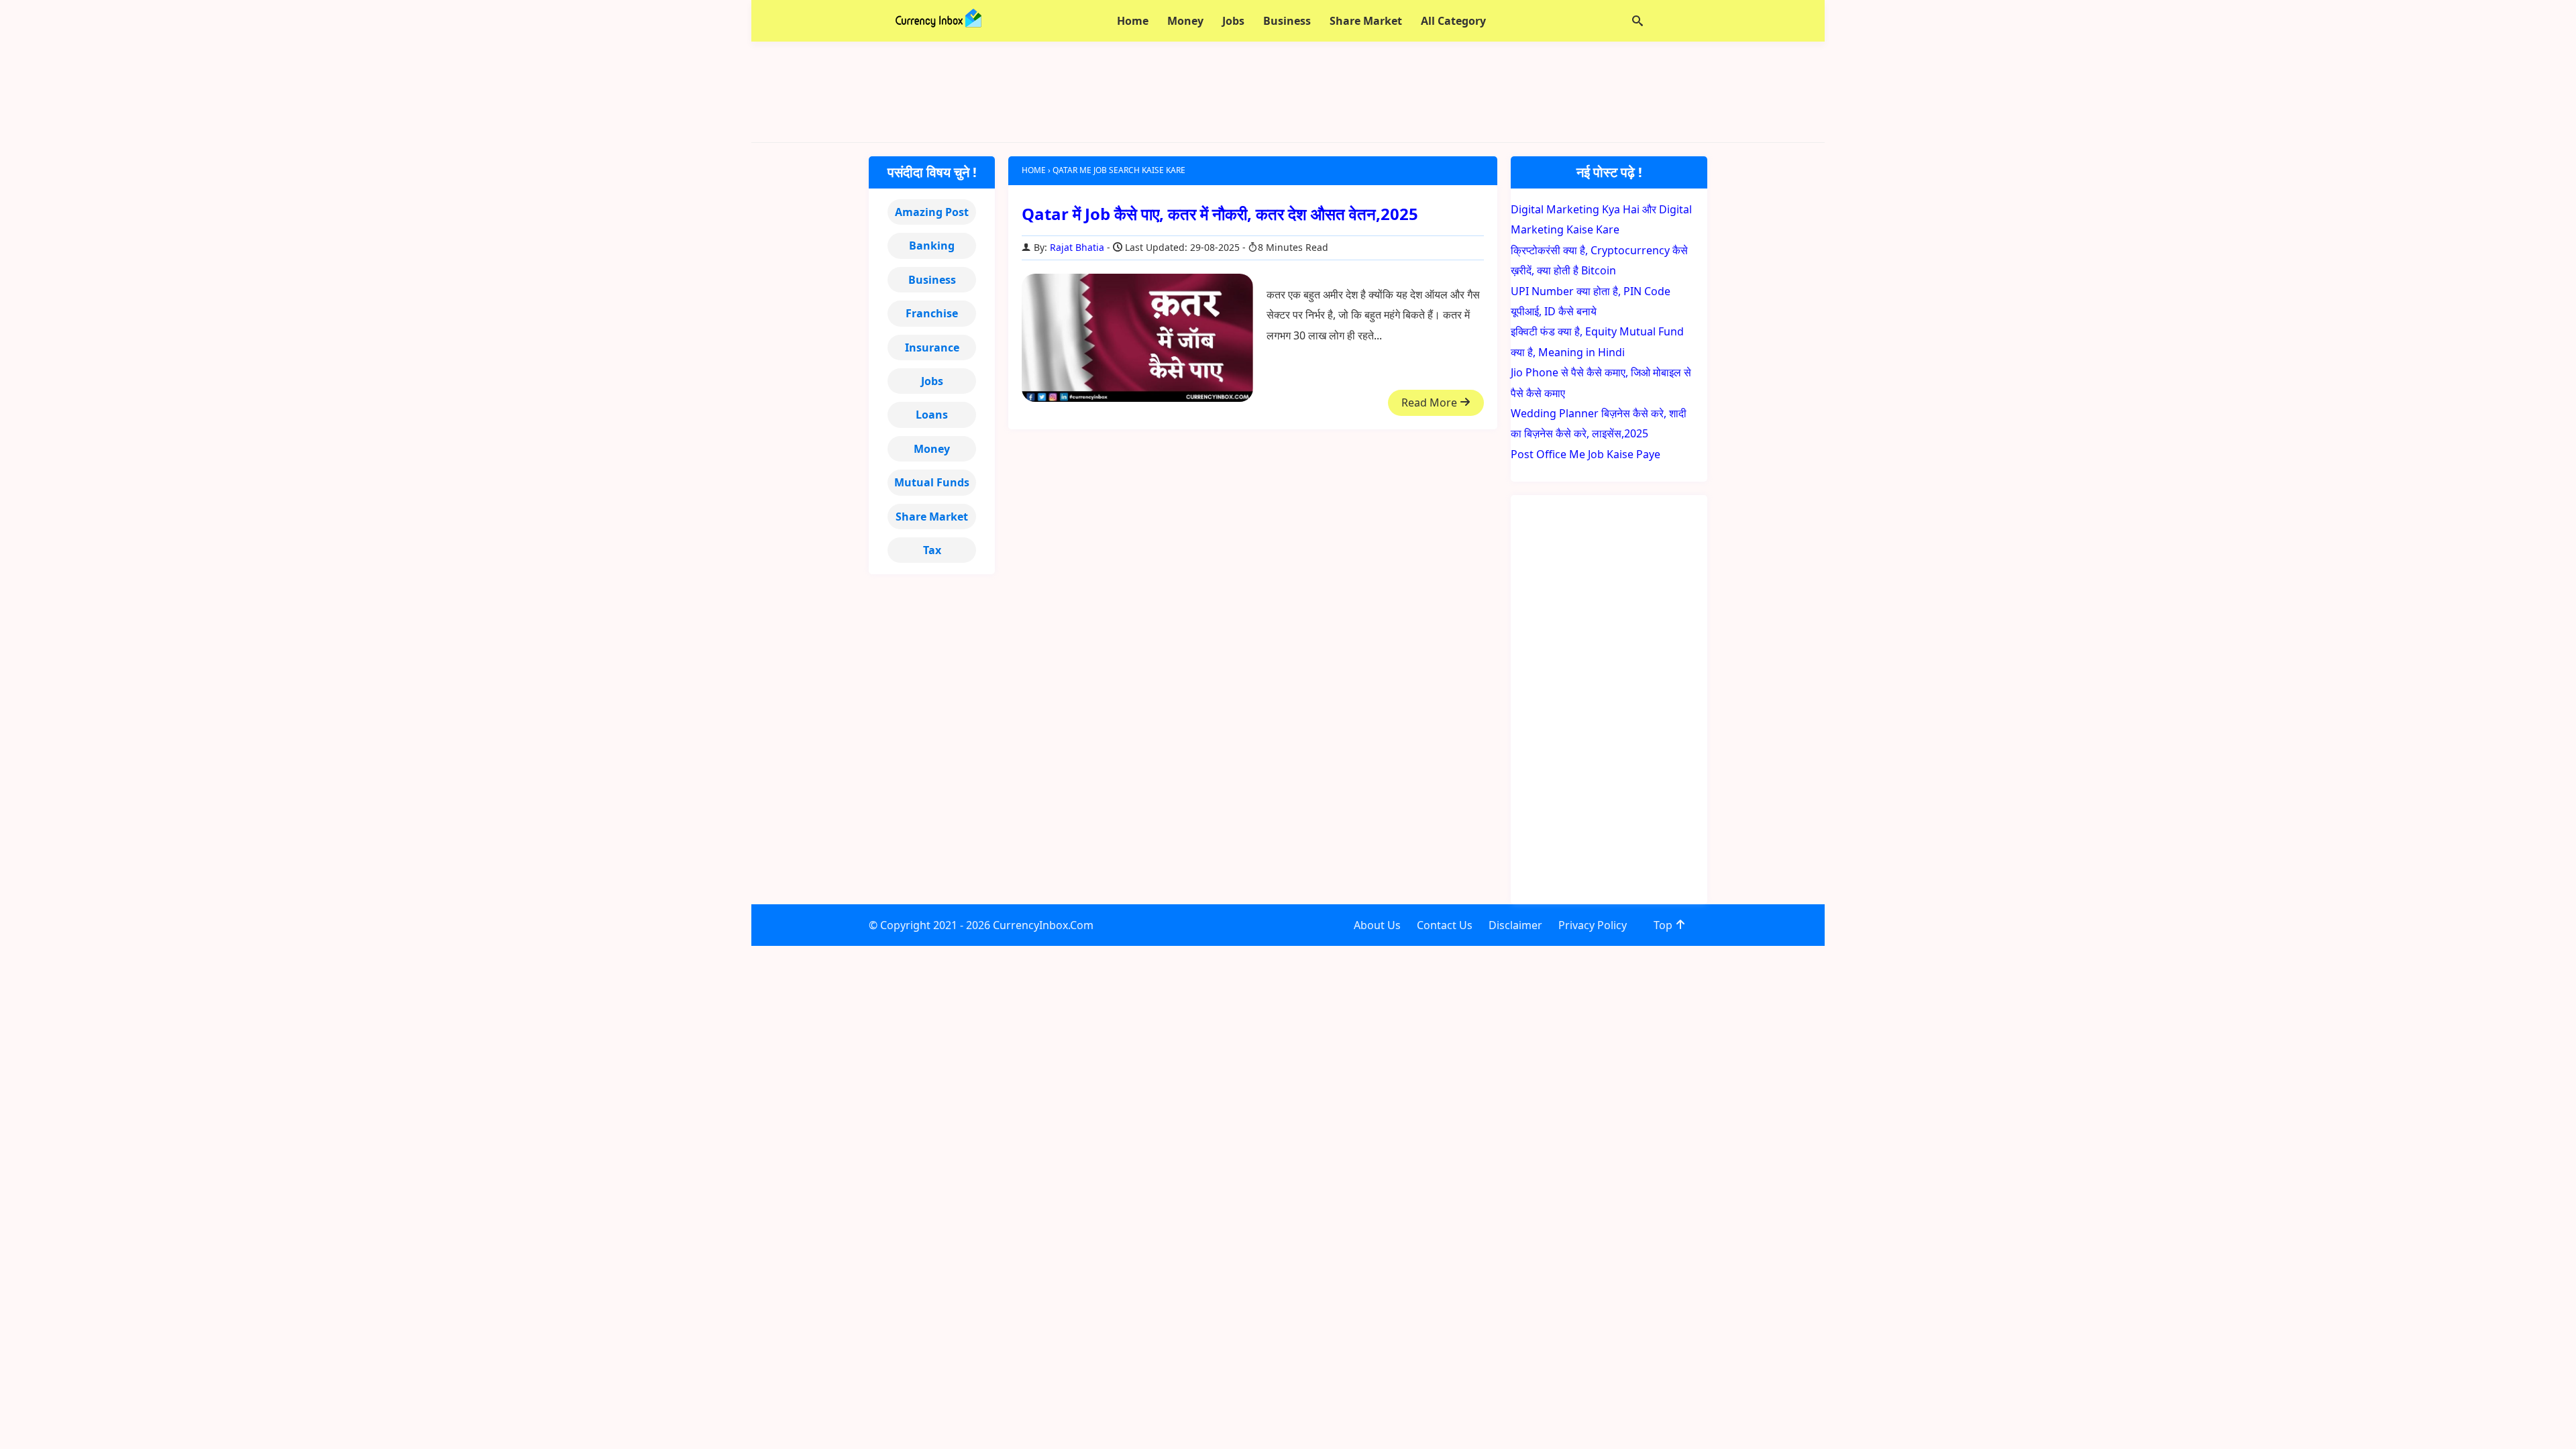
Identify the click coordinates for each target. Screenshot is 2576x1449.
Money (932, 449)
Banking (932, 246)
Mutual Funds (932, 482)
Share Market (932, 517)
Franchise (932, 313)
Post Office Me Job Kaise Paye (1586, 454)
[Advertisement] (1288, 92)
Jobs (932, 381)
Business (932, 280)
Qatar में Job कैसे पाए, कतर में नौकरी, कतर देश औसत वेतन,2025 (1220, 214)
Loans (932, 415)
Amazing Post (932, 212)
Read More (1431, 402)
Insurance (932, 347)
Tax (932, 550)
